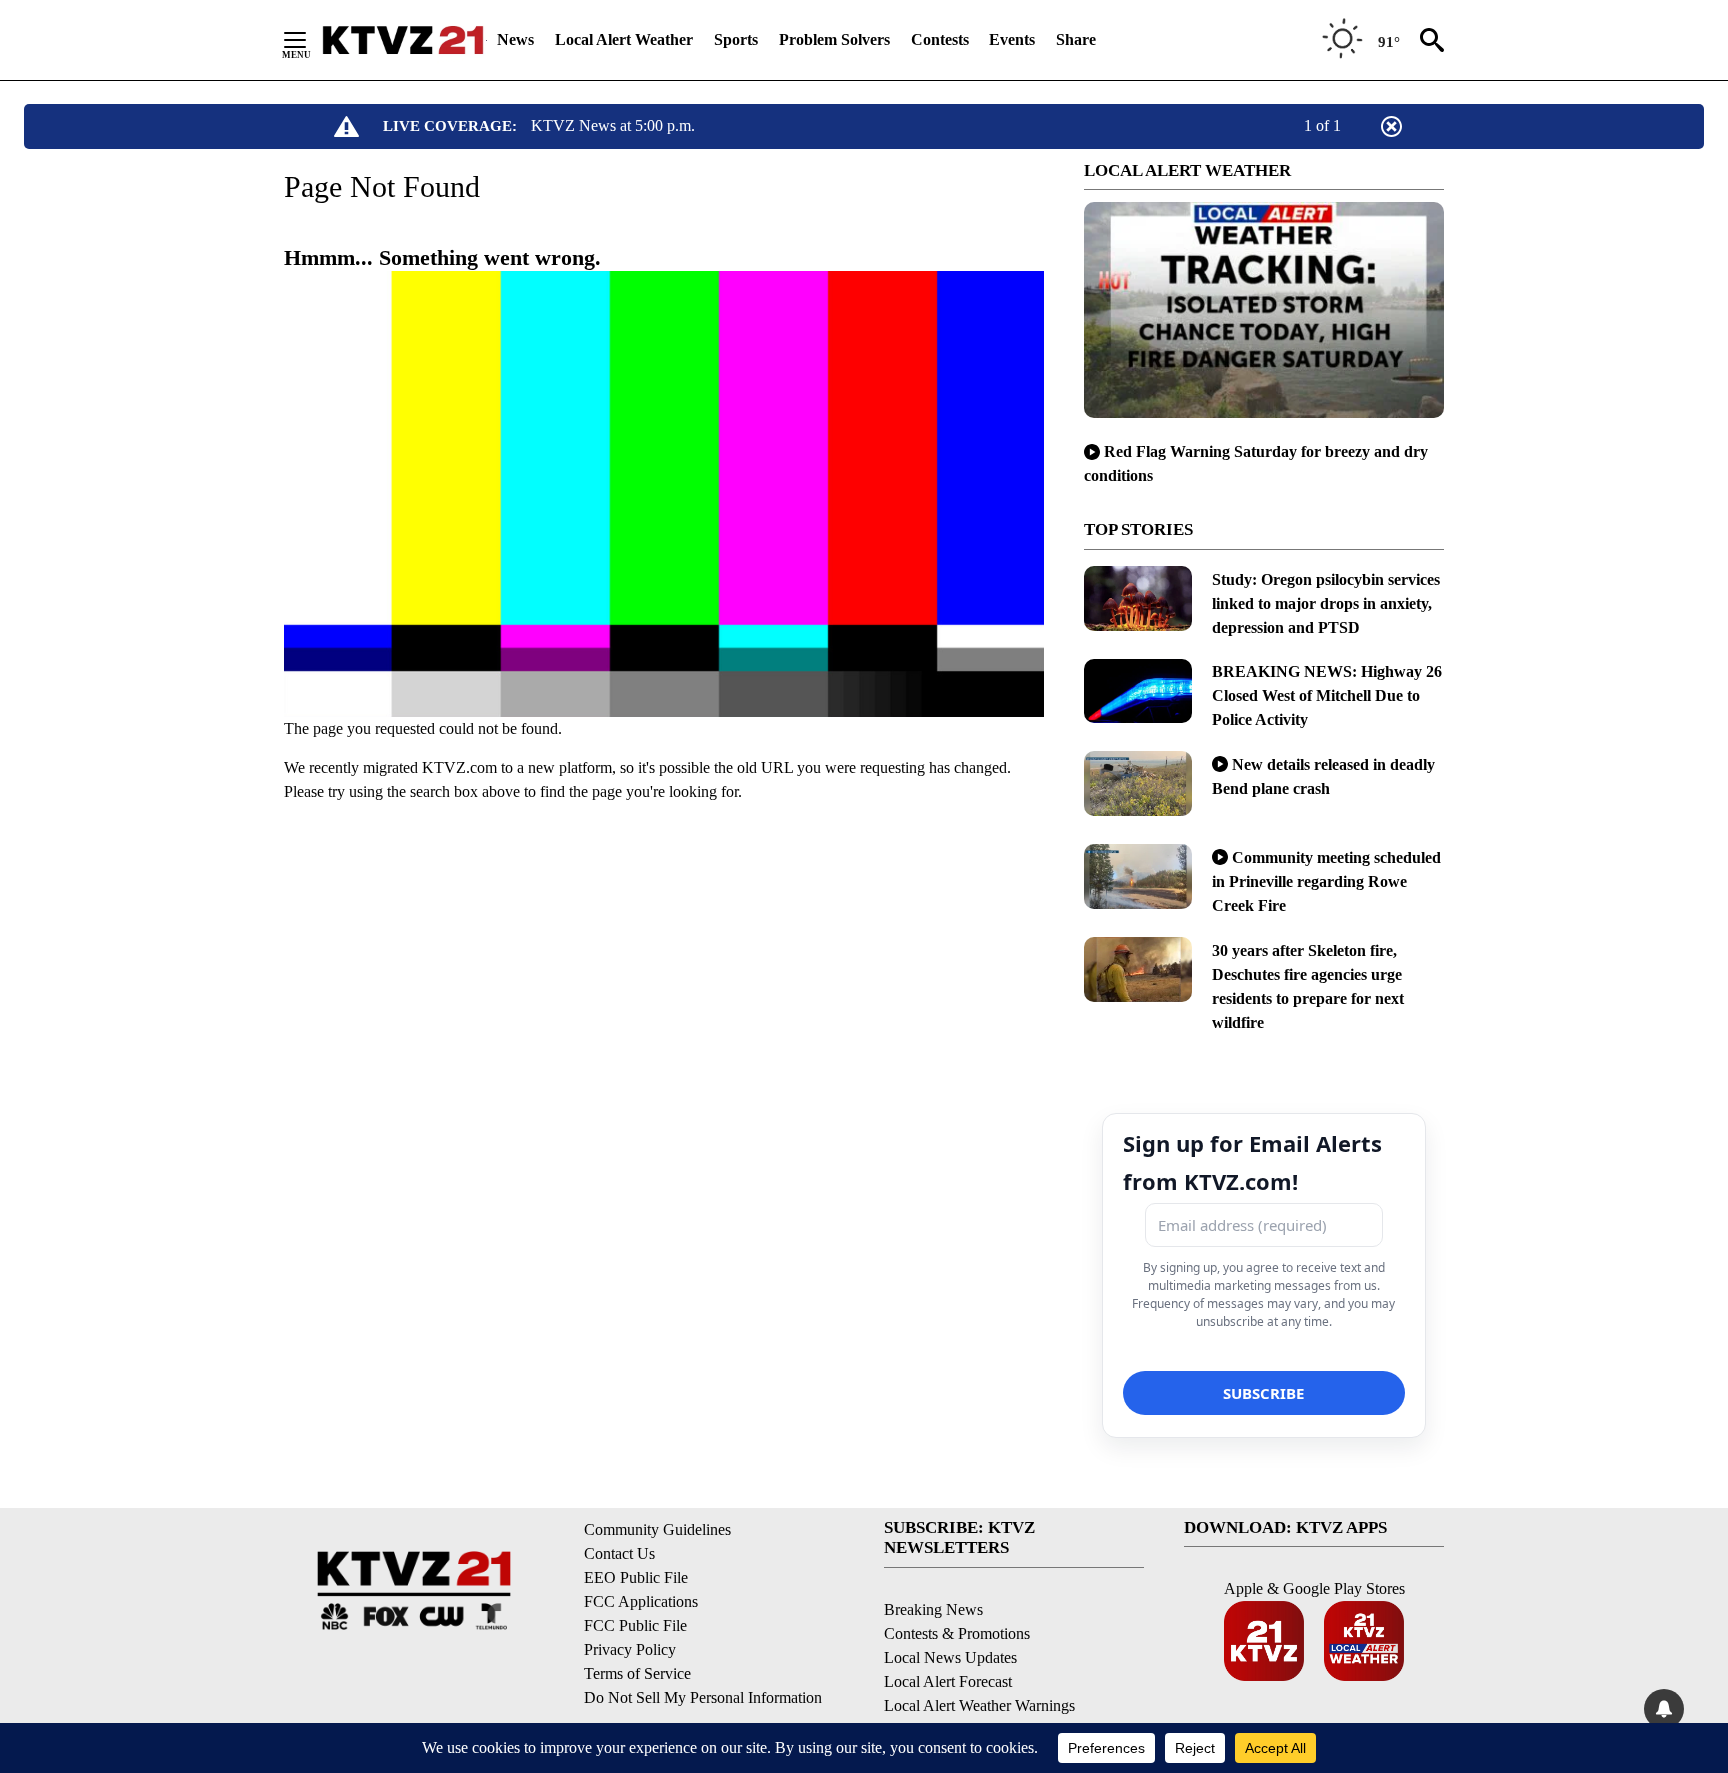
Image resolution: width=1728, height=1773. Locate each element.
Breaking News (933, 1609)
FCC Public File (635, 1625)
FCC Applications (641, 1601)
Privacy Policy (630, 1649)
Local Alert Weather (624, 39)
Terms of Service (637, 1673)
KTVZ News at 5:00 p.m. (613, 125)
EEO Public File (636, 1577)
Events (1012, 39)
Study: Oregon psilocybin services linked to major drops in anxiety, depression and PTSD (1326, 603)
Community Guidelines (657, 1529)
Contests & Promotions (957, 1633)
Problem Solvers (834, 39)
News (515, 39)
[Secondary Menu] (310, 40)
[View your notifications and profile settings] (1664, 1709)
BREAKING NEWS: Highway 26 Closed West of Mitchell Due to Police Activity (1327, 695)
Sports (736, 39)
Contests (940, 39)
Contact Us (619, 1553)
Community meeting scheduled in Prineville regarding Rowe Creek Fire (1326, 881)
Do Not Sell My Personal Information (703, 1697)
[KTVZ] (403, 40)
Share (1076, 39)
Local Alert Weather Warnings (979, 1705)
